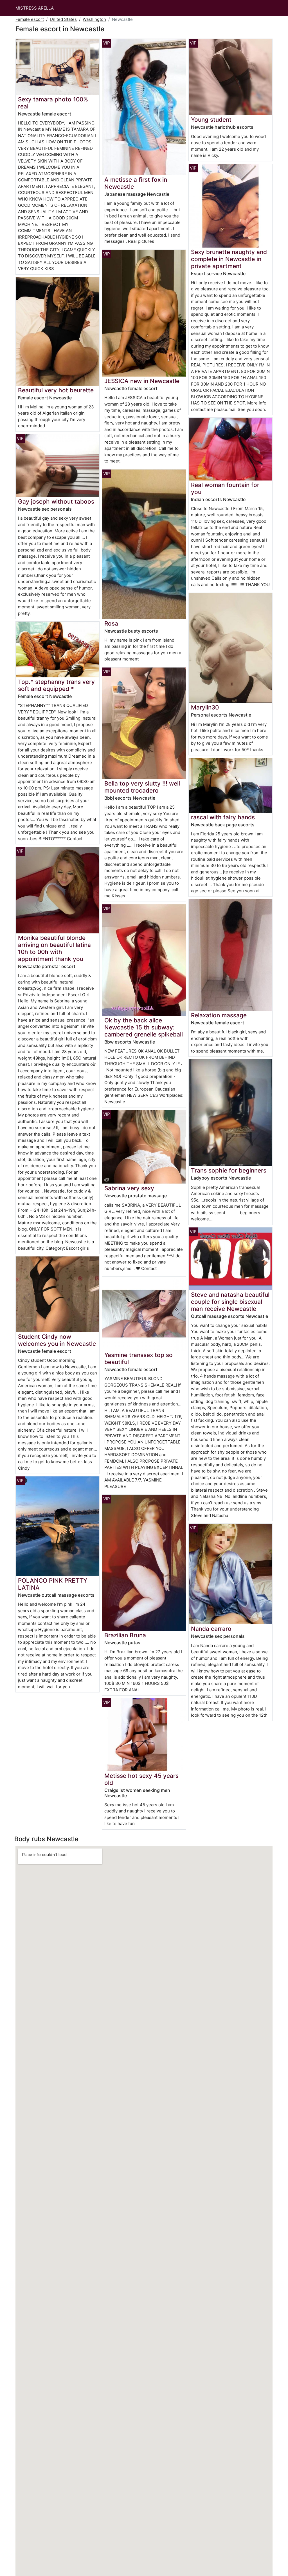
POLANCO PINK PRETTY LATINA (53, 1584)
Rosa (111, 623)
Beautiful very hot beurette (56, 390)
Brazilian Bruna (125, 1635)
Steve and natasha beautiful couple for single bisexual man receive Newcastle (230, 1302)
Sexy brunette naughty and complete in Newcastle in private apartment (229, 259)
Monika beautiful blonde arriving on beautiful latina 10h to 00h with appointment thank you (54, 948)
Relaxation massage (219, 1015)
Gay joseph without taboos (56, 501)
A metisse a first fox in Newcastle (136, 183)
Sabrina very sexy (129, 1188)
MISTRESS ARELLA (35, 8)
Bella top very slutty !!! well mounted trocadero (142, 787)
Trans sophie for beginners (229, 1170)
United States (63, 19)
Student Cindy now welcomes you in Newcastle (57, 1340)
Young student (211, 120)
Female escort (30, 19)
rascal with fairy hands (223, 817)
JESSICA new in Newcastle (142, 381)
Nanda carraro (211, 1629)
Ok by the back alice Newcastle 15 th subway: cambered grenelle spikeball (144, 1027)
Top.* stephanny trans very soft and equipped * (56, 685)
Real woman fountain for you (225, 488)
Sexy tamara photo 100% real (53, 103)
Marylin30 (205, 707)
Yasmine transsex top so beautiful (139, 1358)
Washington (94, 19)
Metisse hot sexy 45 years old (141, 1779)
